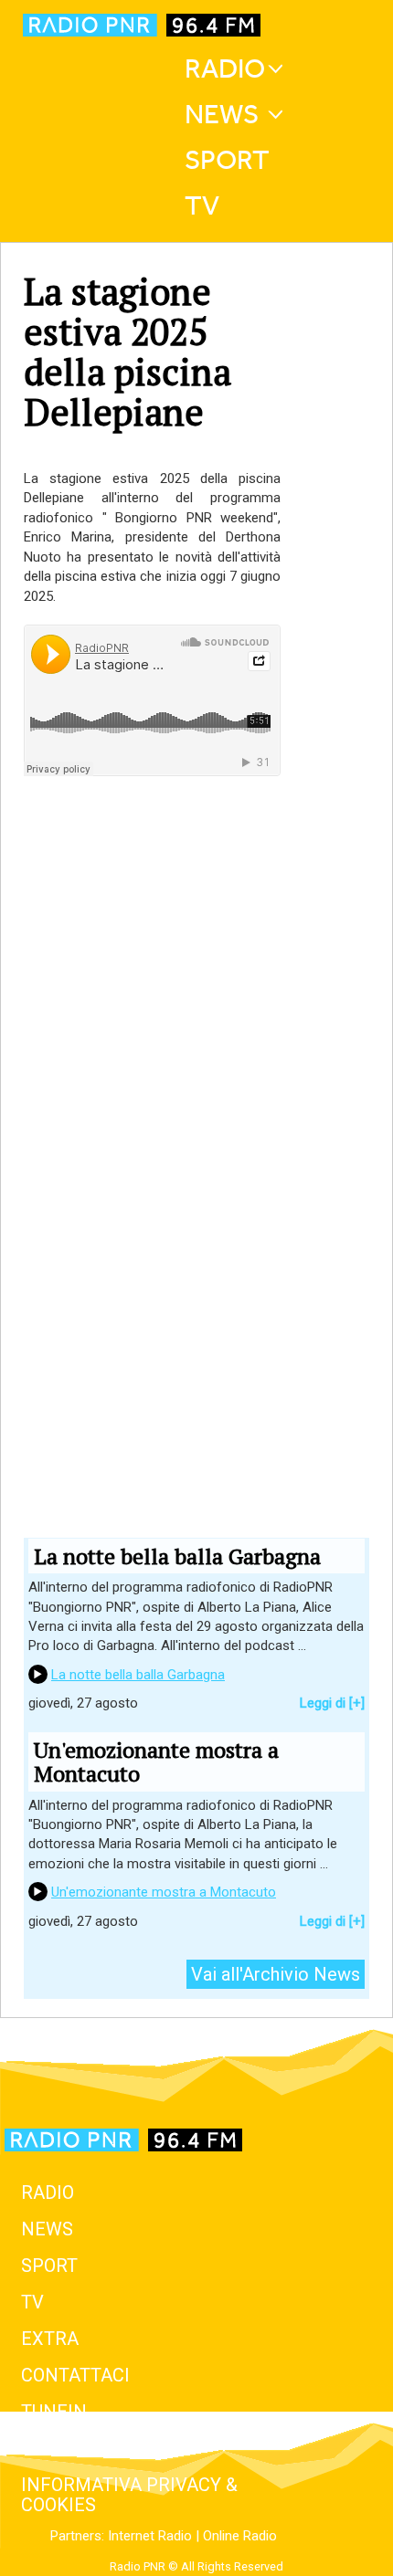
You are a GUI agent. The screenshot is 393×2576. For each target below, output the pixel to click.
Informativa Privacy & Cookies (129, 2495)
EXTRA (50, 2339)
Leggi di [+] (332, 1703)
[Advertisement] (152, 1031)
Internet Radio (150, 2536)
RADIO (48, 2192)
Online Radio (240, 2536)
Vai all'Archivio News (276, 1974)
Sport (227, 160)
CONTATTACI (75, 2375)
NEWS (47, 2229)
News (222, 114)
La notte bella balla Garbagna (138, 1675)
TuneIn (54, 2412)
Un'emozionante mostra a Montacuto (164, 1892)
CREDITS (58, 2448)
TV (202, 205)
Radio (225, 68)
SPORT (49, 2266)
